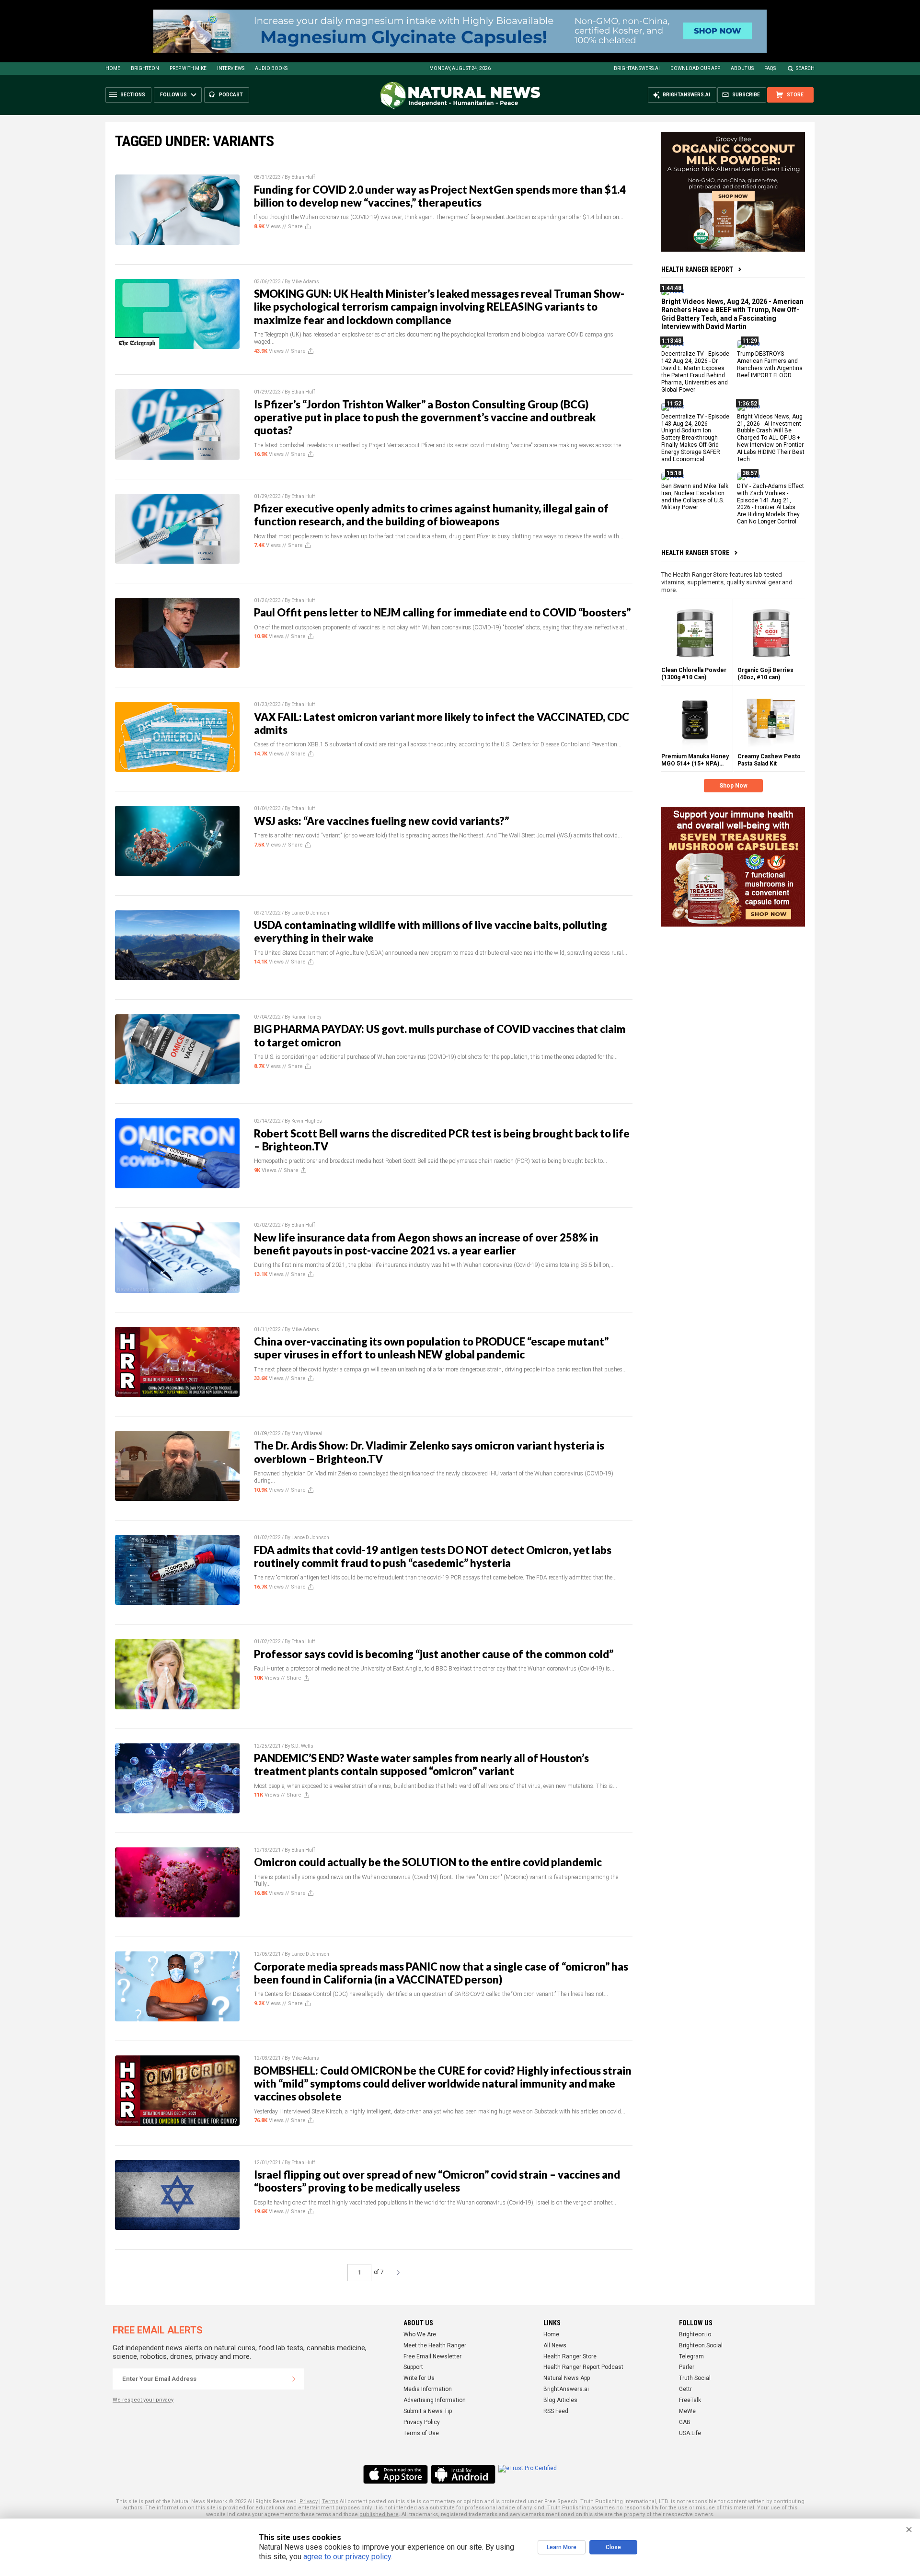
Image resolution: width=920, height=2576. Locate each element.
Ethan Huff (303, 177)
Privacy (309, 2501)
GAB (685, 2422)
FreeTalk (690, 2400)
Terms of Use (421, 2433)
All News (555, 2345)
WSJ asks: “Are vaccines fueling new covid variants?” (381, 821)
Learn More (562, 2547)
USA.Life (690, 2433)
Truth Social (695, 2378)
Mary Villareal (307, 1433)
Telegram (691, 2356)
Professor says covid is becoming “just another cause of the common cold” (434, 1654)
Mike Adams (305, 282)
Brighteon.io (695, 2334)
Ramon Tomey (306, 1017)
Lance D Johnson (310, 913)
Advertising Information (435, 2400)
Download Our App (695, 68)
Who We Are (420, 2334)
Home (113, 68)
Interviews (231, 68)
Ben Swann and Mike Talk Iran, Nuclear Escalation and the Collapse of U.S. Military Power (695, 497)
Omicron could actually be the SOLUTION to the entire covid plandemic (428, 1862)
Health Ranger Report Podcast (583, 2367)
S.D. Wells (302, 1746)
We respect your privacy (143, 2400)
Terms (330, 2501)
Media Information (428, 2389)
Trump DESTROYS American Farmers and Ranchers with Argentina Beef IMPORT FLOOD (770, 365)
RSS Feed (556, 2411)
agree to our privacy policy (347, 2557)
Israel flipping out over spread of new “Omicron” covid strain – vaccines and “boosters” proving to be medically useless (437, 2181)
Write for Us (419, 2378)
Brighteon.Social (701, 2345)
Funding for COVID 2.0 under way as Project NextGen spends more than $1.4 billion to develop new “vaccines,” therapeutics (440, 196)
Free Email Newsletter (432, 2356)
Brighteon (145, 68)
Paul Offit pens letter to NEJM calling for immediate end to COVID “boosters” (442, 612)
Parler (687, 2367)
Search (805, 68)
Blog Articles (560, 2400)
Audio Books (271, 68)
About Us (742, 68)
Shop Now (733, 786)
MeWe (687, 2411)
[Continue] (294, 2379)
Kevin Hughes (307, 1121)
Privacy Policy (422, 2422)
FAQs (770, 68)
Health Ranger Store (695, 553)
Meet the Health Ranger (435, 2345)
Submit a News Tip (428, 2411)
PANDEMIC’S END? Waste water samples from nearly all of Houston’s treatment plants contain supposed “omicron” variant (421, 1764)
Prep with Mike (188, 68)
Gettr (685, 2389)
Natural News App (567, 2378)
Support (413, 2367)
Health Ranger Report (697, 269)
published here (379, 2514)
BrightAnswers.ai (637, 68)
